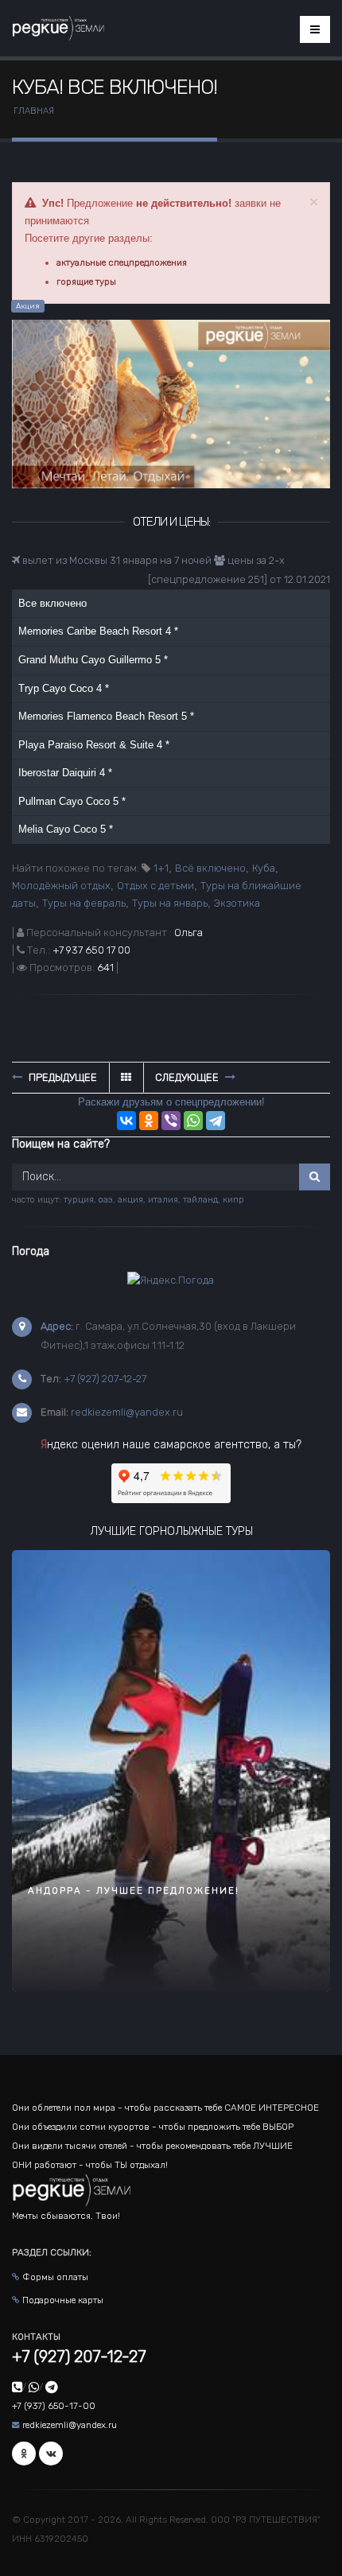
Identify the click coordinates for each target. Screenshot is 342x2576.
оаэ (106, 1200)
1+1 (161, 868)
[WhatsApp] (193, 1121)
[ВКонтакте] (126, 1121)
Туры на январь (170, 903)
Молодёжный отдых (61, 886)
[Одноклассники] (149, 1121)
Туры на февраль (84, 903)
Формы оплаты (55, 2277)
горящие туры (86, 282)
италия (163, 1200)
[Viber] (171, 1121)
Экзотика (237, 903)
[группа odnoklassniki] (24, 2454)
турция (79, 1200)
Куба (264, 868)
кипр (233, 1200)
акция (130, 1200)
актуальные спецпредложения (122, 262)
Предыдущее (62, 1077)
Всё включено (210, 868)
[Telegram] (216, 1121)
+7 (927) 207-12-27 (105, 1379)
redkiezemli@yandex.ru (127, 1412)
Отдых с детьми (155, 886)
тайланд (200, 1200)
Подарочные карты (63, 2300)
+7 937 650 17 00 (91, 950)
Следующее (188, 1077)
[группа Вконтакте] (51, 2454)
